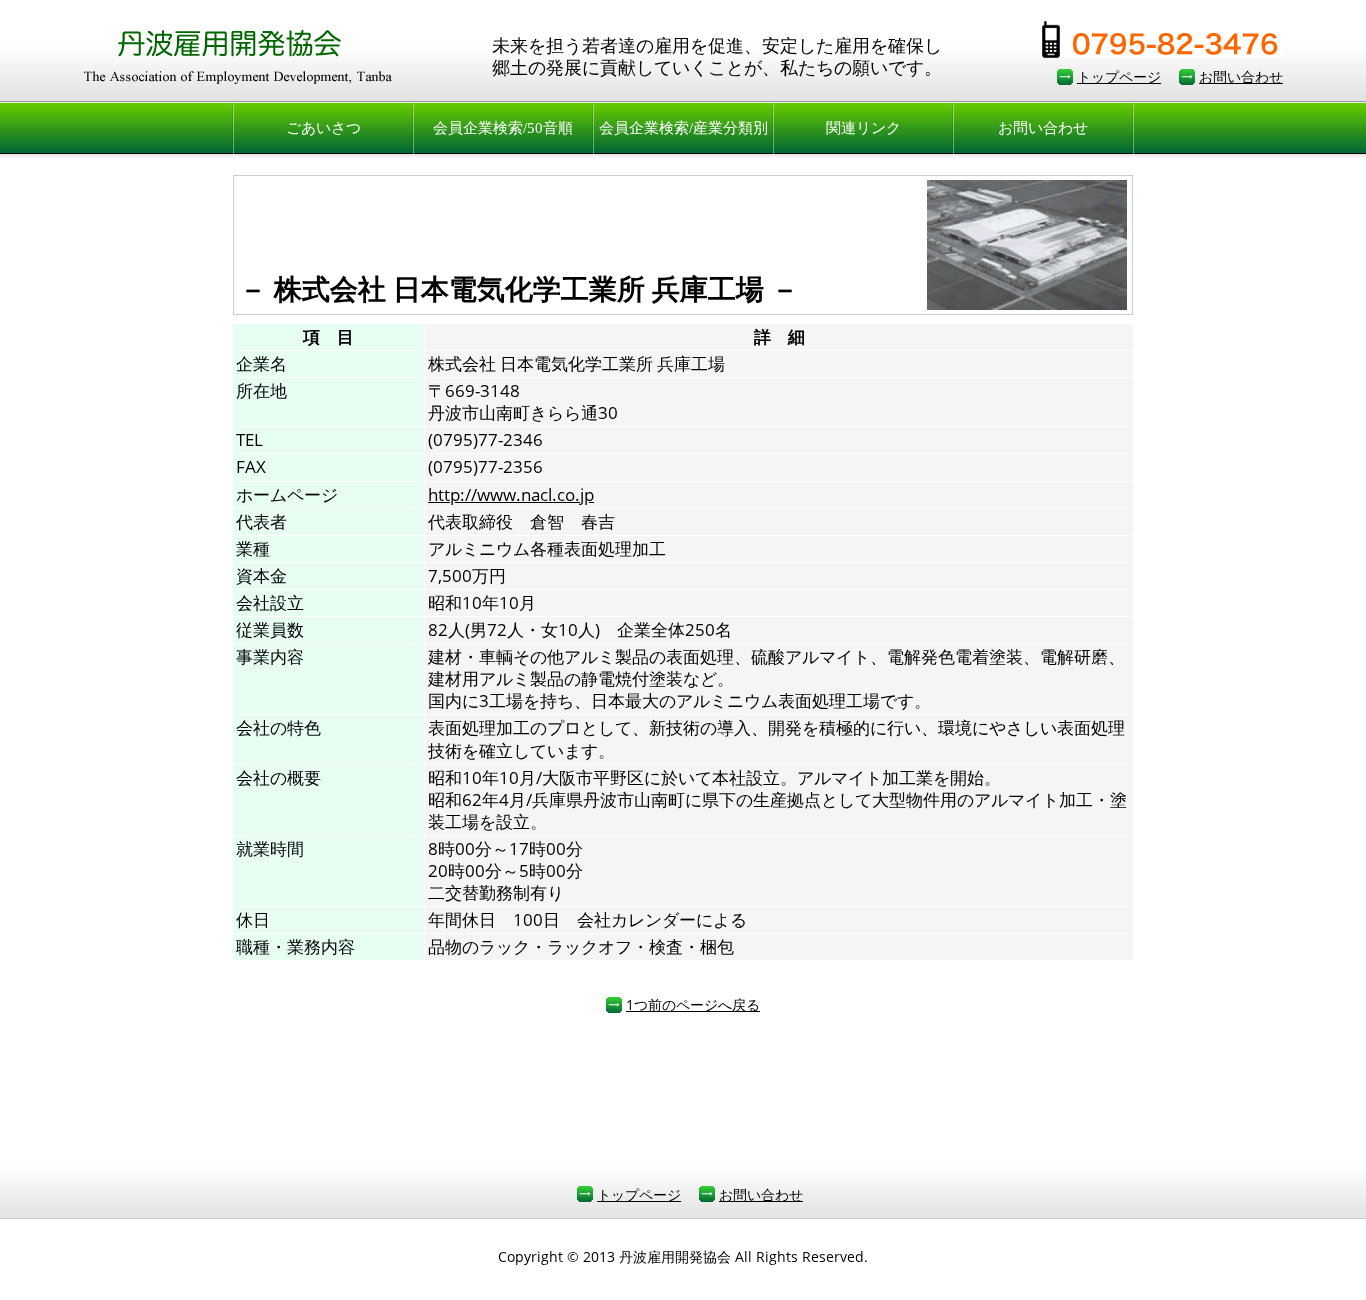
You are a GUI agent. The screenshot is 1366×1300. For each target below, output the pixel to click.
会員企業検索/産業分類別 (683, 128)
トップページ (1119, 76)
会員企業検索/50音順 (503, 128)
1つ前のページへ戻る (693, 1004)
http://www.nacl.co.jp (511, 494)
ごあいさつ (323, 128)
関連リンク (863, 128)
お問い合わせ (1241, 76)
